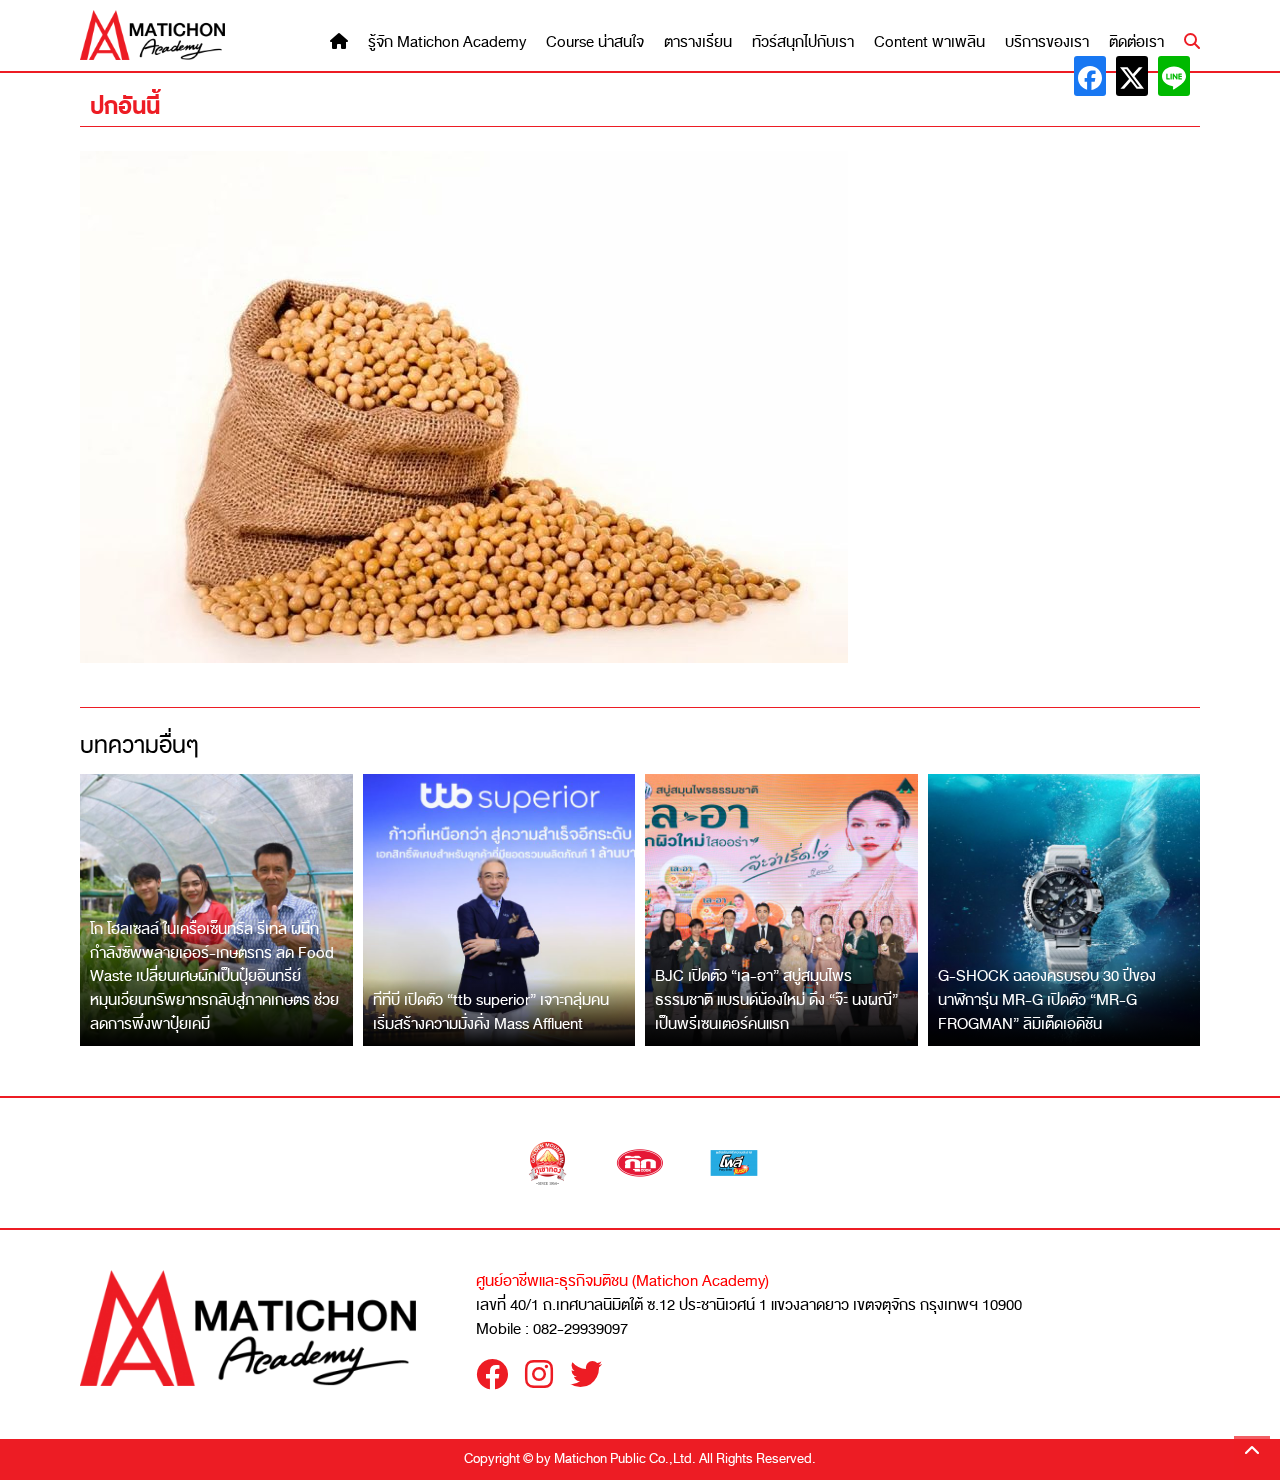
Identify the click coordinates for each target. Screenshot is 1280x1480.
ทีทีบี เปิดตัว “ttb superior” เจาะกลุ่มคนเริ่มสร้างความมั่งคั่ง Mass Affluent (491, 1012)
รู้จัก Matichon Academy (447, 42)
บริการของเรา (1047, 42)
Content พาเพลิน (929, 42)
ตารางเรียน (698, 42)
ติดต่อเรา (1136, 42)
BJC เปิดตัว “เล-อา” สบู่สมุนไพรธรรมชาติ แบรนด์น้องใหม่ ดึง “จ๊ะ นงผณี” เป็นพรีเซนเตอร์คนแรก (776, 999)
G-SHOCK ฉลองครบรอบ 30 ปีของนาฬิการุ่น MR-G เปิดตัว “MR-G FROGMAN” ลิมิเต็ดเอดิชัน (1047, 999)
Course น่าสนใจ (595, 42)
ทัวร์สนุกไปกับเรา (803, 42)
